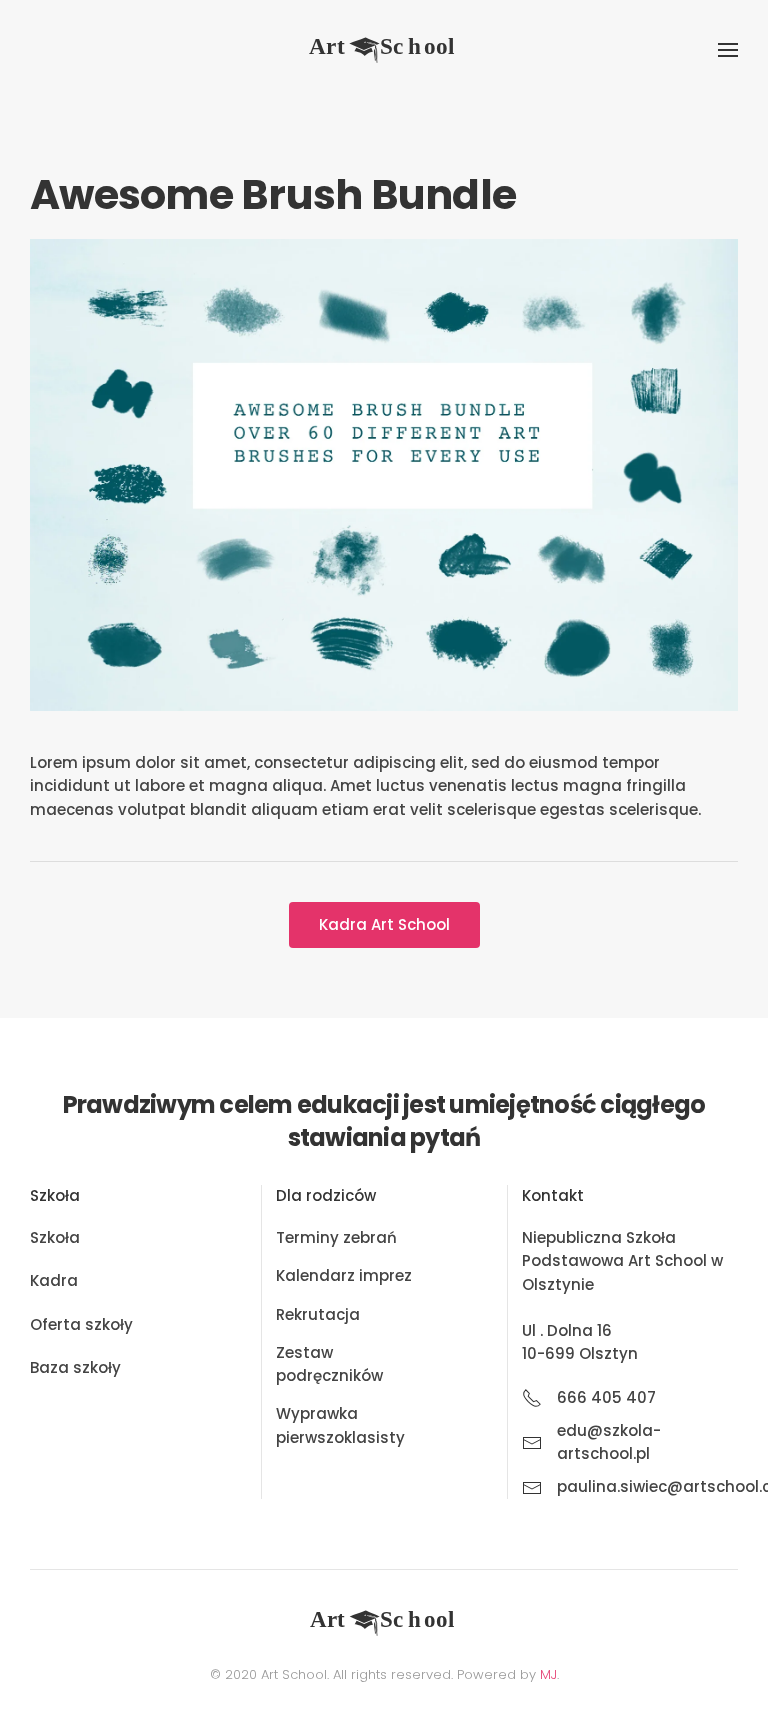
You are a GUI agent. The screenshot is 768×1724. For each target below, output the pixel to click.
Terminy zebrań (336, 1237)
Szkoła (55, 1237)
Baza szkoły (75, 1367)
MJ (548, 1674)
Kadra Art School (384, 924)
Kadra (54, 1280)
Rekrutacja (318, 1314)
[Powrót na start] (384, 50)
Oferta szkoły (81, 1324)
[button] (728, 50)
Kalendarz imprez (344, 1275)
